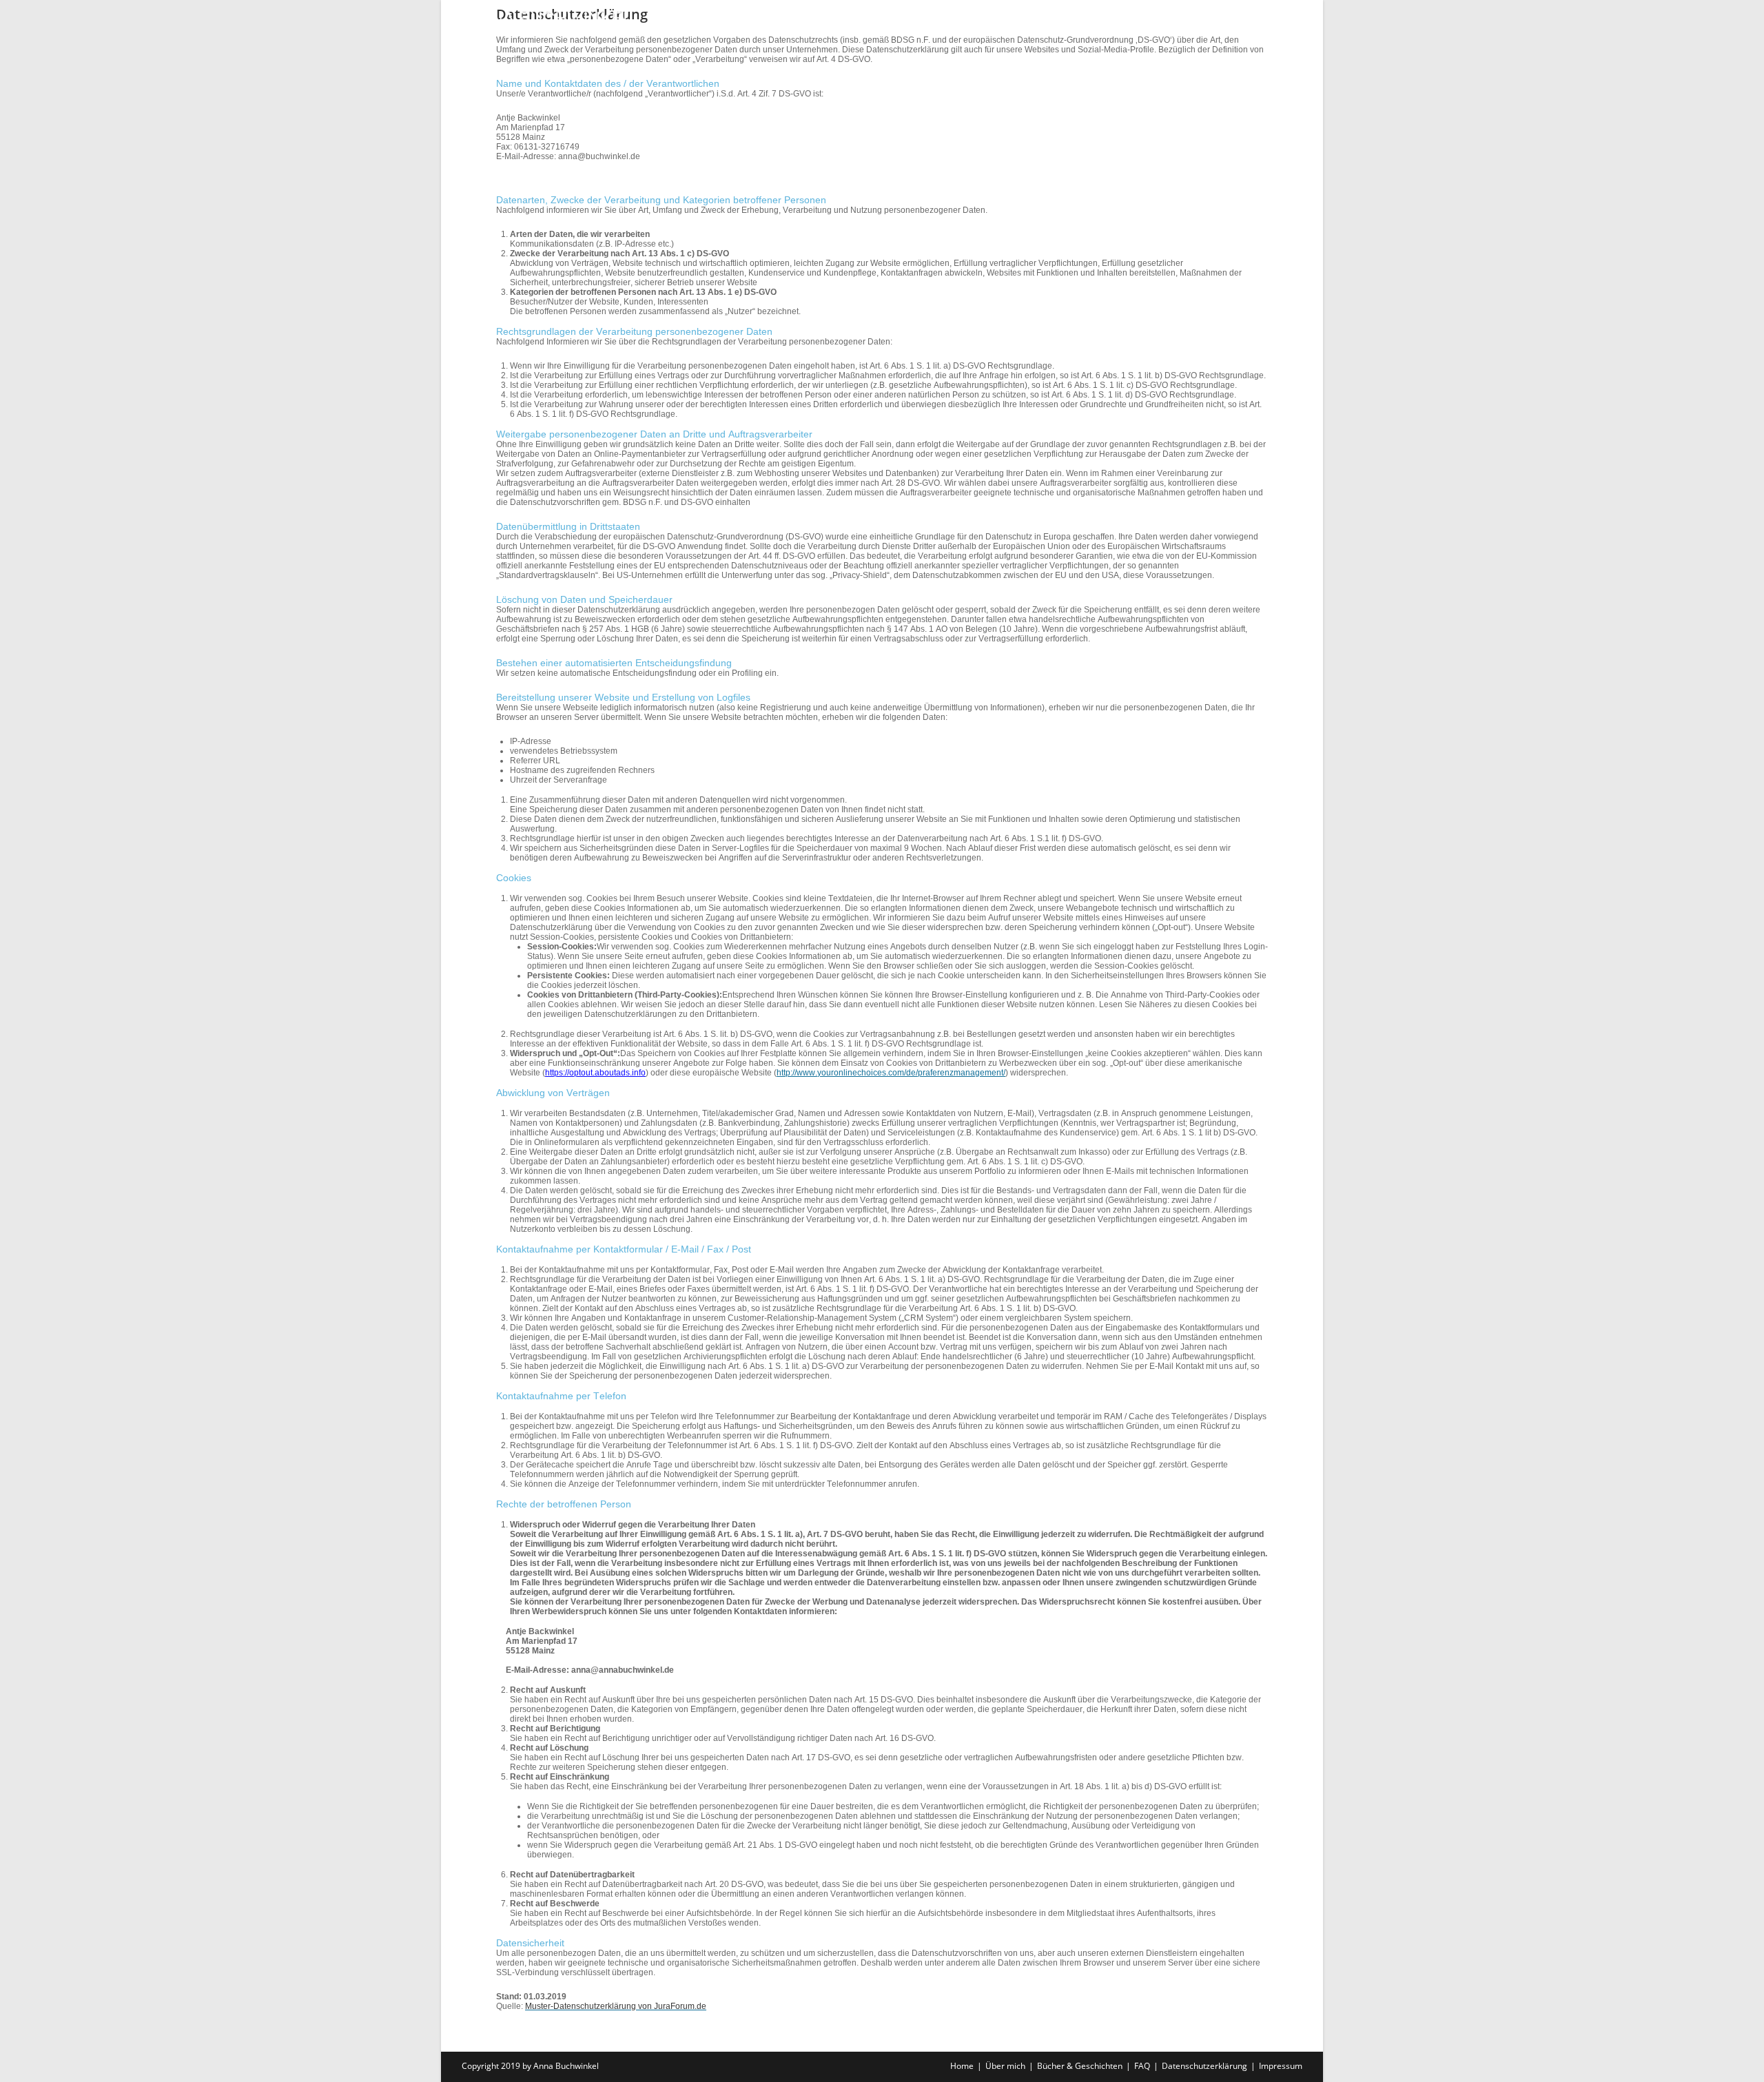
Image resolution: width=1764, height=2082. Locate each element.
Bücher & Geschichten (1080, 2066)
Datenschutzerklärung (1204, 2066)
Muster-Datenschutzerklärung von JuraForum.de (616, 2006)
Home (962, 2066)
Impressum (1281, 2066)
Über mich (1005, 2066)
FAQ (1142, 2066)
